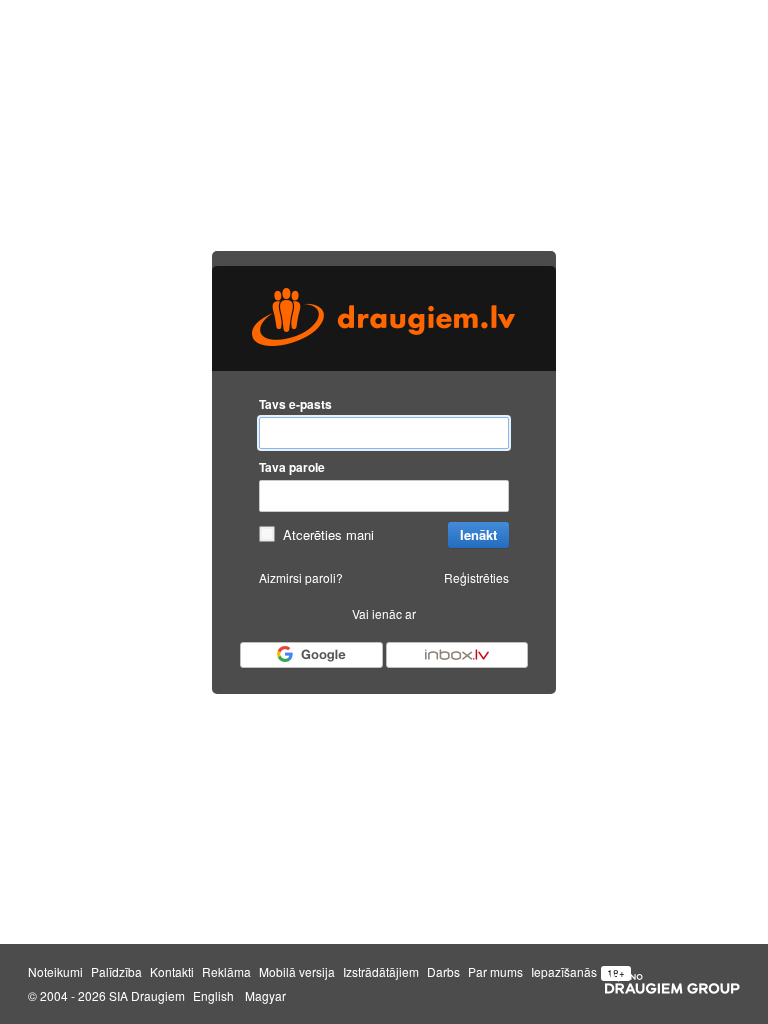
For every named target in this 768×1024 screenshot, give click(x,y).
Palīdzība (116, 972)
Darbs (443, 972)
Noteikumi (55, 972)
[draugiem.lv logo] (384, 318)
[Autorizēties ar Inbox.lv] (457, 655)
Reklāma (226, 972)
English (213, 996)
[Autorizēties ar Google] (311, 655)
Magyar (265, 996)
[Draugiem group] (672, 984)
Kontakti (172, 972)
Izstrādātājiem (381, 972)
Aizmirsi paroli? (301, 578)
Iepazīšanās (564, 972)
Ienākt (478, 534)
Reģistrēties (476, 578)
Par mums (495, 972)
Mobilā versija (297, 972)
